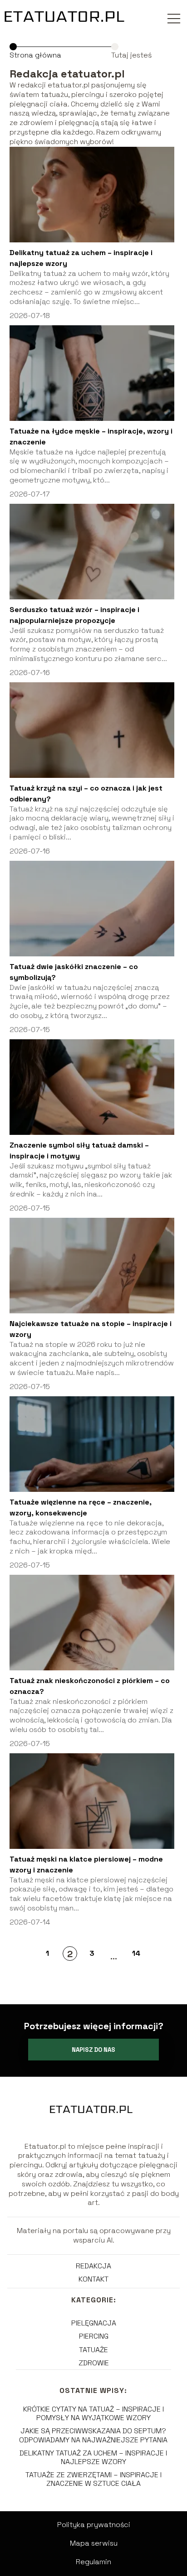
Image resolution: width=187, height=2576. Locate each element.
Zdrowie (94, 2363)
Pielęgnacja (94, 2323)
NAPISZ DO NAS (93, 2050)
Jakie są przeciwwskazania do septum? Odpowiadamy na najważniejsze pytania (93, 2435)
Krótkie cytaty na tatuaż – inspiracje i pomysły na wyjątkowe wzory (93, 2413)
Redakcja (93, 2266)
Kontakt (93, 2279)
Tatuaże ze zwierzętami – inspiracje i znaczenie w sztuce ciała (93, 2479)
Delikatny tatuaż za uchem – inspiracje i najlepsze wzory (93, 2457)
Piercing (94, 2336)
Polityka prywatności (94, 2525)
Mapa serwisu (94, 2543)
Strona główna (35, 55)
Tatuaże (93, 2350)
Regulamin (93, 2562)
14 (136, 1953)
